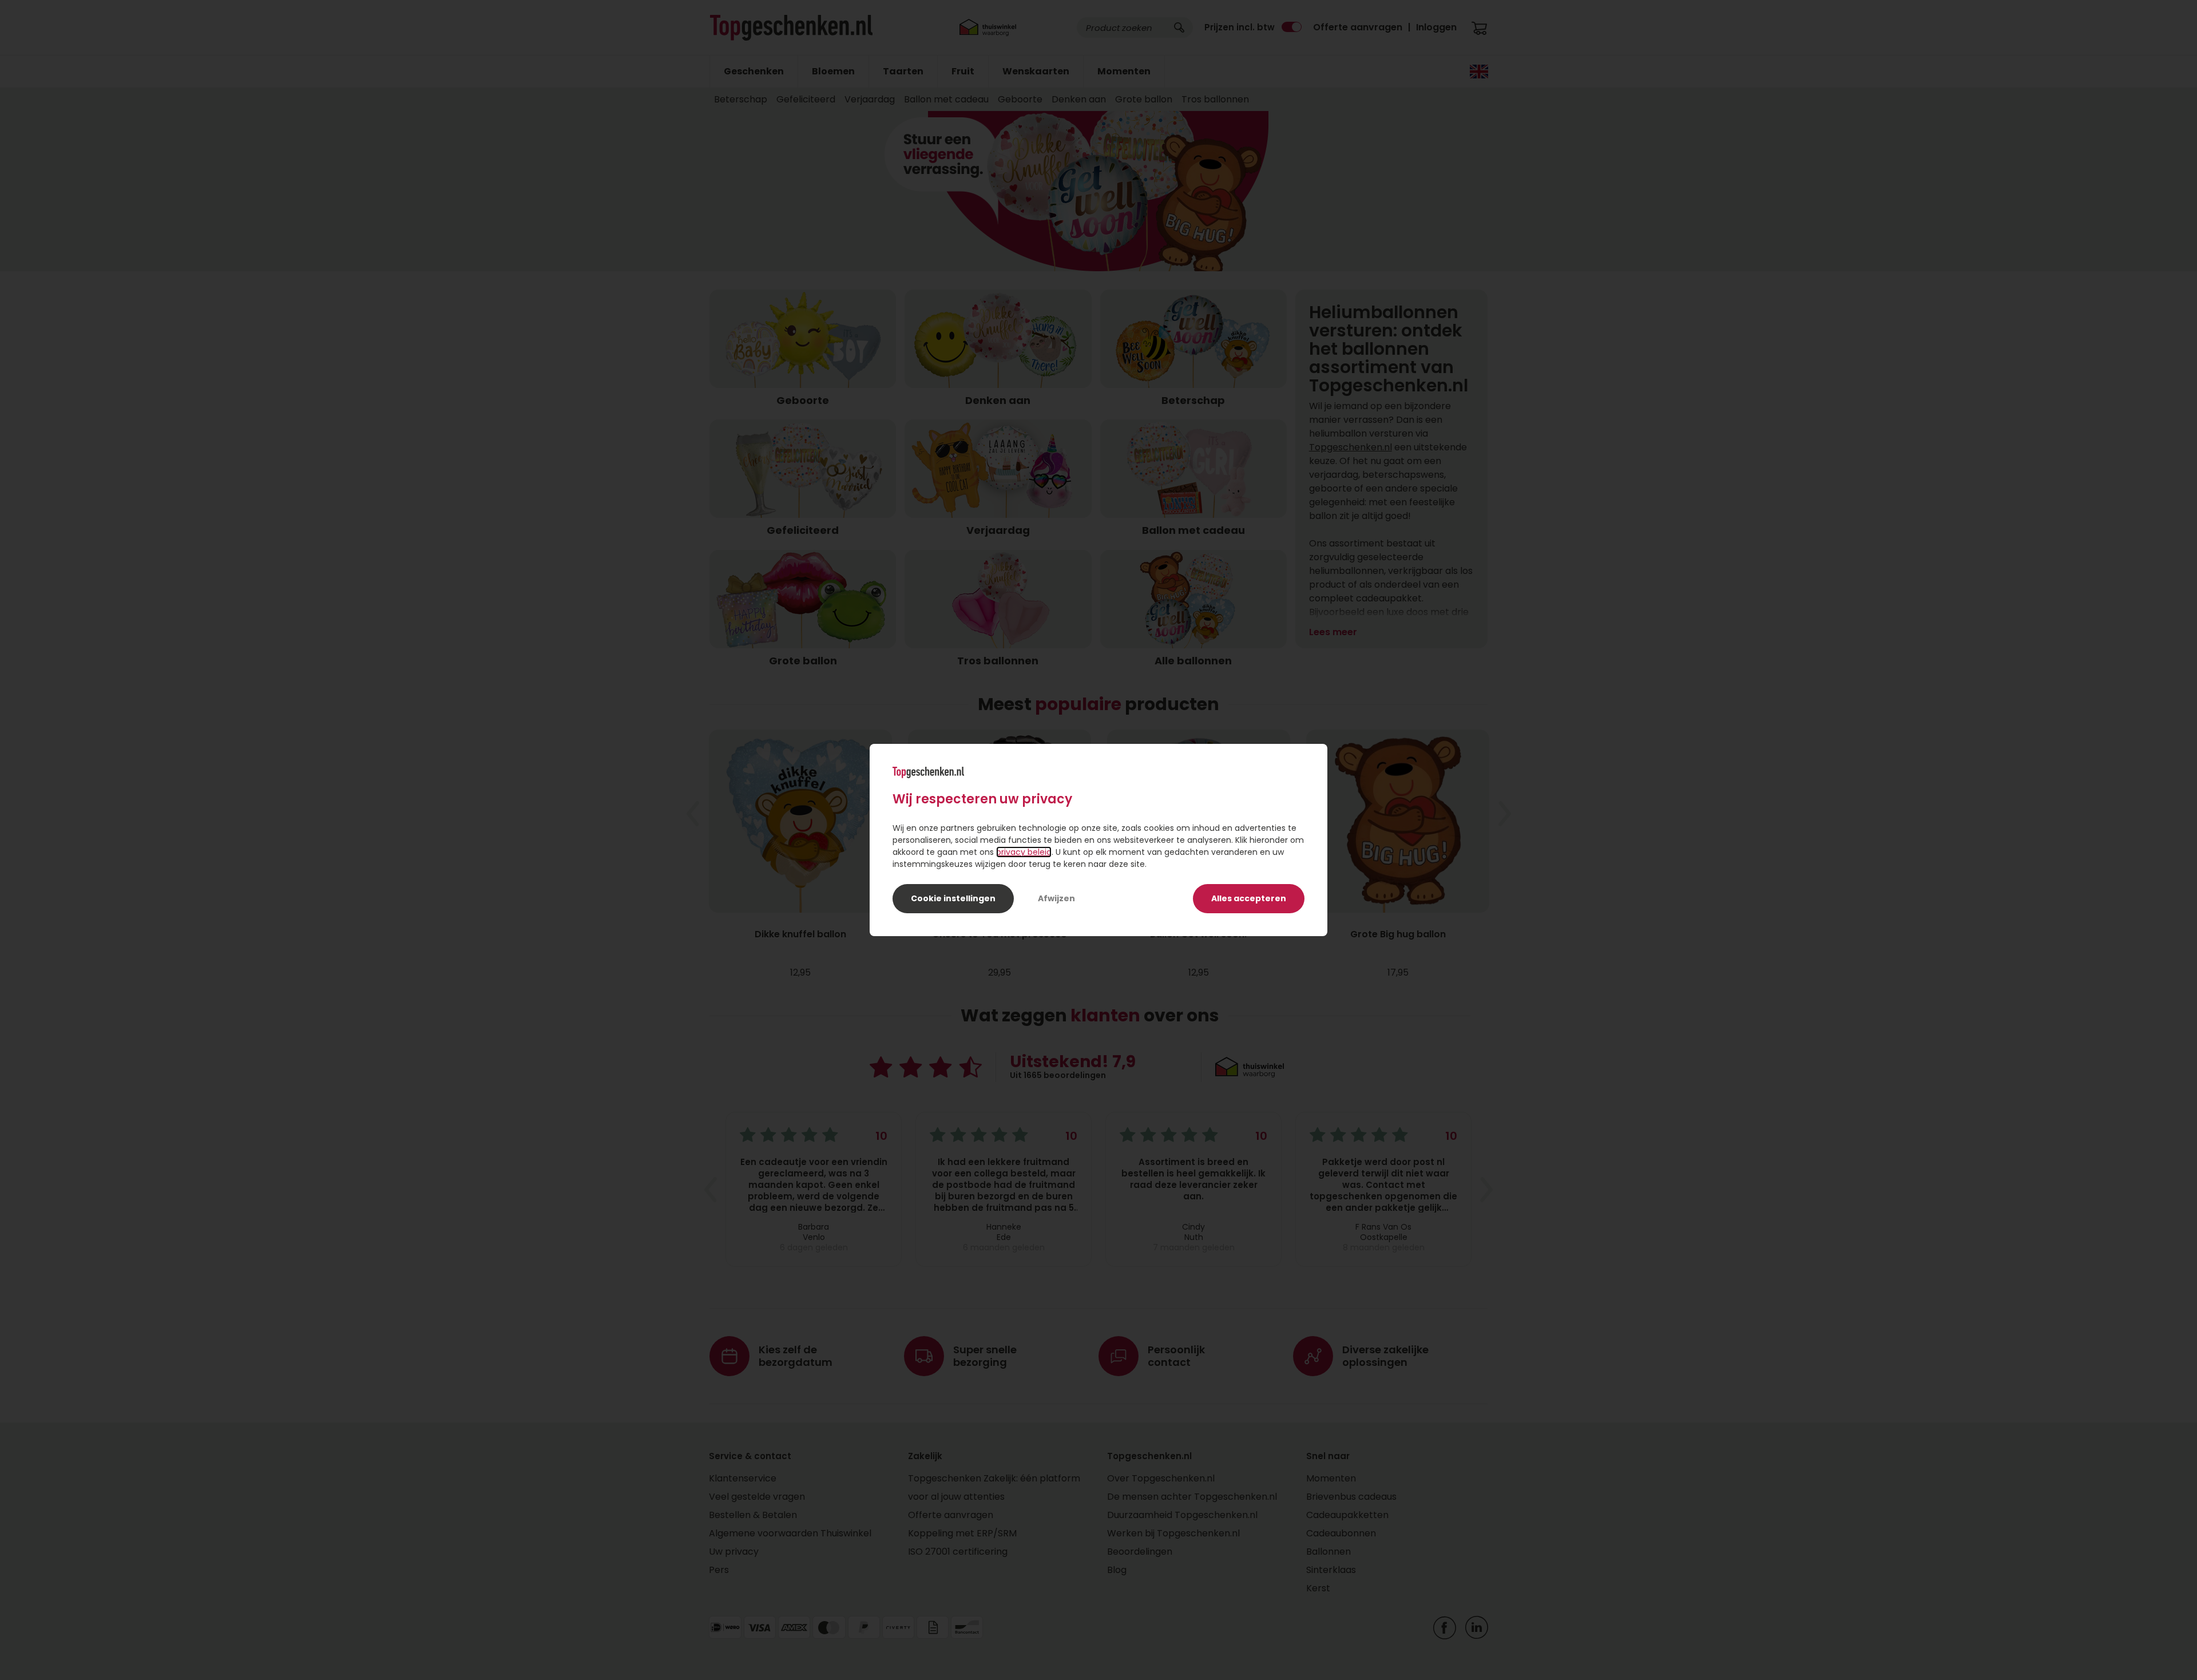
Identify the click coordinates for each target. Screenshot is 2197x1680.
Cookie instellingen (953, 898)
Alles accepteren (1249, 898)
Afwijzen (1056, 898)
